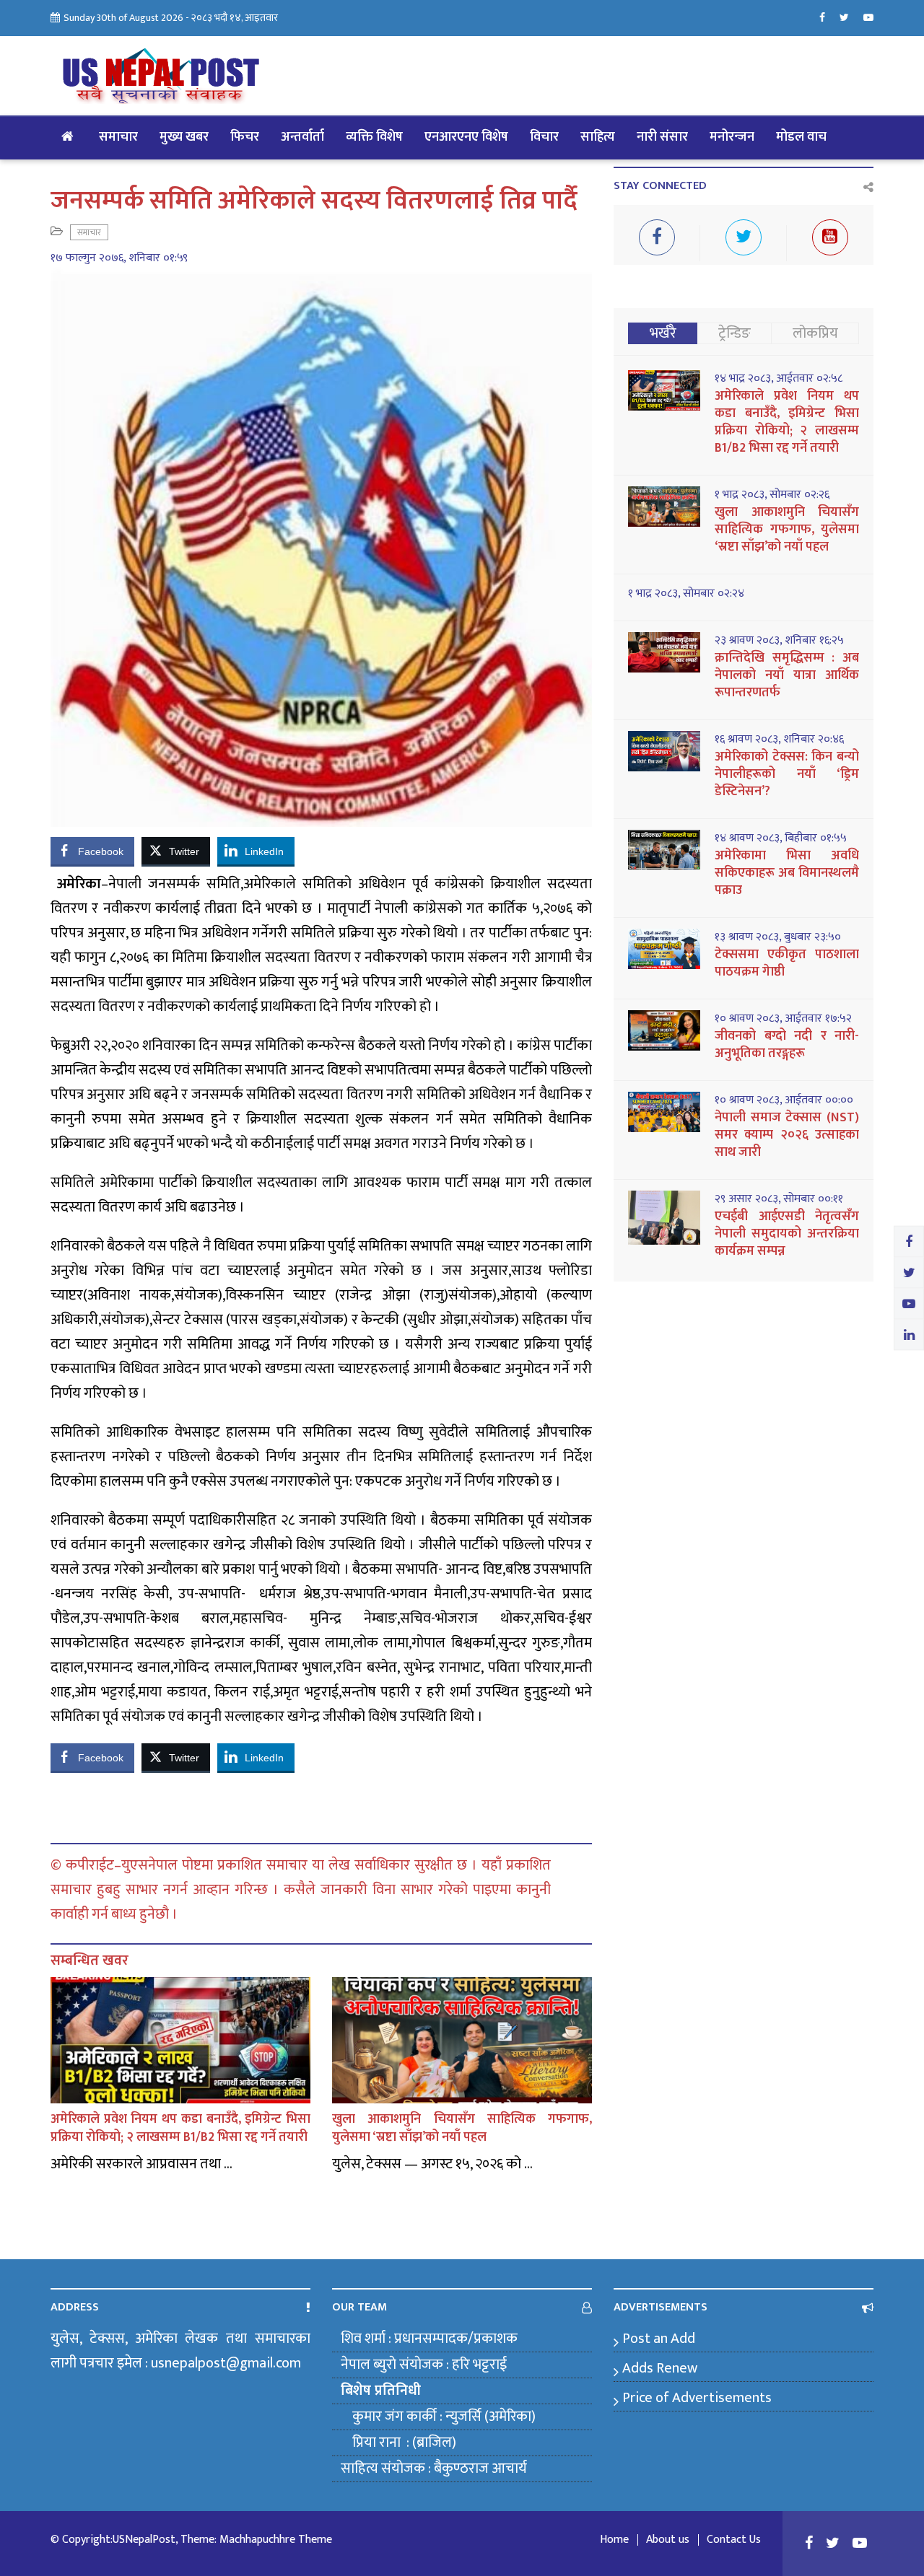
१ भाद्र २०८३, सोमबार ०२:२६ (772, 495)
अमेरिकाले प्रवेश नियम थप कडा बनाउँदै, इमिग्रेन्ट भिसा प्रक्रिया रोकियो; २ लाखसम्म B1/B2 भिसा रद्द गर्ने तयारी (180, 2128)
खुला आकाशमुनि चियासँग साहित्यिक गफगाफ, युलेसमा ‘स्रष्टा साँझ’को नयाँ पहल (462, 2128)
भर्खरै (663, 333)
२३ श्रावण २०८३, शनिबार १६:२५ (779, 641)
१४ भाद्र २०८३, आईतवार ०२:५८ (779, 379)
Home (614, 2540)
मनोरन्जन (732, 137)
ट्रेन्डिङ (735, 333)
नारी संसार (662, 137)
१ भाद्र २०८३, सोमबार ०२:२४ (686, 594)
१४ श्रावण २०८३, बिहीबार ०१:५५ (781, 838)
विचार (544, 137)
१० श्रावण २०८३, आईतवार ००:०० (784, 1100)
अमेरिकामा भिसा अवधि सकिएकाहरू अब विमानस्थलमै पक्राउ (787, 873)
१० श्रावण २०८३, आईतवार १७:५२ (783, 1019)
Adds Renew (660, 2368)
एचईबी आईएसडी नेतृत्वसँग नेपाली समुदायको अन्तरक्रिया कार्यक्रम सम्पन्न (787, 1234)
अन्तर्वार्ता (302, 137)
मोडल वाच (801, 137)
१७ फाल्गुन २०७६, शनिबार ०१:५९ (119, 258)
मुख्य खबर (184, 137)
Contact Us (734, 2540)
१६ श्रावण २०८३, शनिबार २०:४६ (779, 740)
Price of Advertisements (697, 2398)
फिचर (245, 137)
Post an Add (659, 2339)
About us (668, 2540)
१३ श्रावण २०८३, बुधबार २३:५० (778, 937)
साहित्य (598, 137)
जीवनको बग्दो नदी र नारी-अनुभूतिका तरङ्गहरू (787, 1045)
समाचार (118, 137)
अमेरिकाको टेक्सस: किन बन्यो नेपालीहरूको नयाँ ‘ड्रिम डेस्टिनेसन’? (787, 774)
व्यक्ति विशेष (374, 137)
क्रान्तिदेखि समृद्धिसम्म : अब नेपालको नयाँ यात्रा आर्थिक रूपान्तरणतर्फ (787, 675)
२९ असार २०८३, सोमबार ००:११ (779, 1199)
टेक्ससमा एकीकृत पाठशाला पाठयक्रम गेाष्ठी (787, 963)
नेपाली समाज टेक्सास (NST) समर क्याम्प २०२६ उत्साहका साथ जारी (787, 1135)
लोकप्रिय (815, 333)
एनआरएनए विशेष (466, 137)
